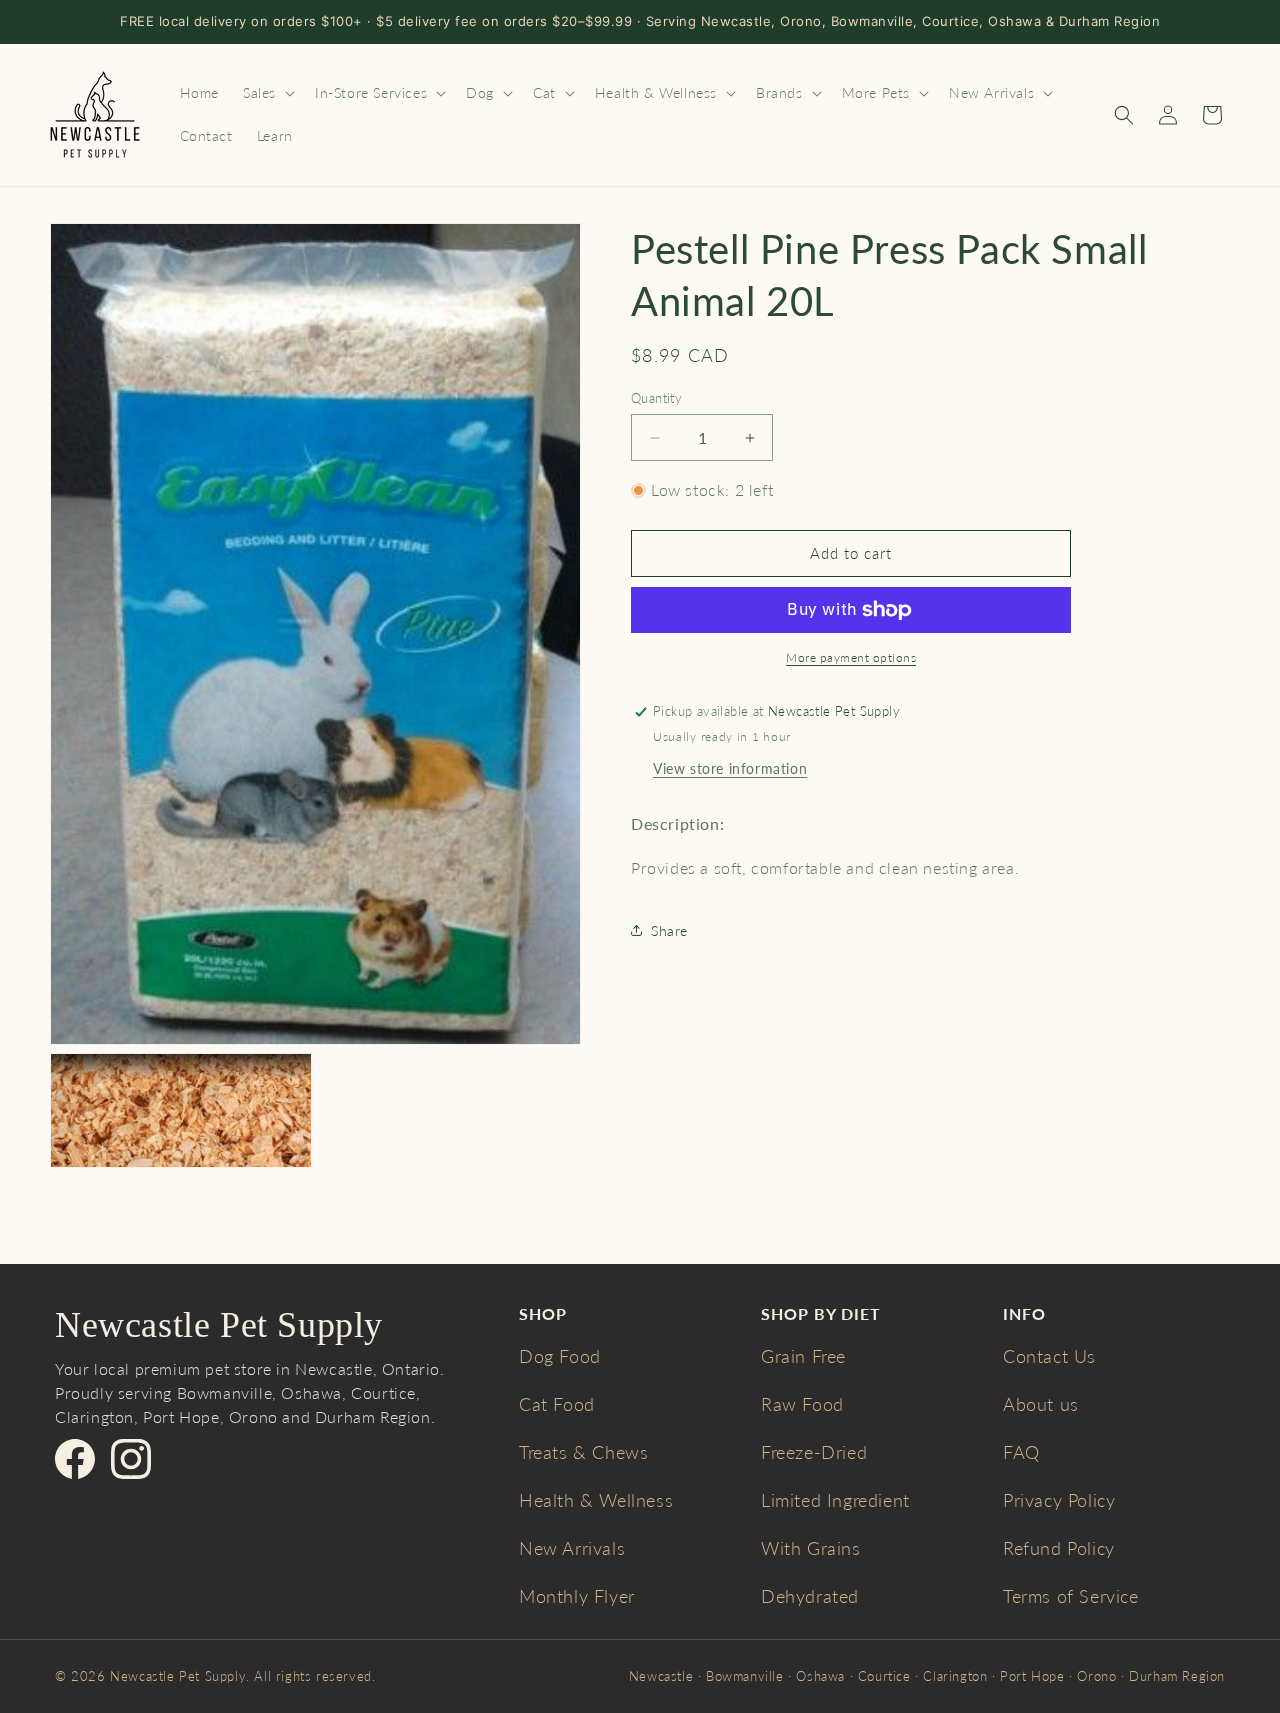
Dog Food (560, 1356)
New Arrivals (572, 1548)
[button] (267, 93)
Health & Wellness (596, 1500)
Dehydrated (810, 1596)
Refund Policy (1059, 1548)
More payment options (851, 657)
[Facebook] (75, 1459)
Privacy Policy (1059, 1500)
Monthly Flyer (577, 1596)
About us (1041, 1404)
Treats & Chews (583, 1452)
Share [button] (669, 930)
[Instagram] (131, 1459)
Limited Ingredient (835, 1500)
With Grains (811, 1548)
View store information (730, 768)
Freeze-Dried (814, 1452)
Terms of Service (1071, 1596)
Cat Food (557, 1404)
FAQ (1021, 1452)
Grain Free (803, 1356)
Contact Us (1049, 1356)
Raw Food (802, 1404)
